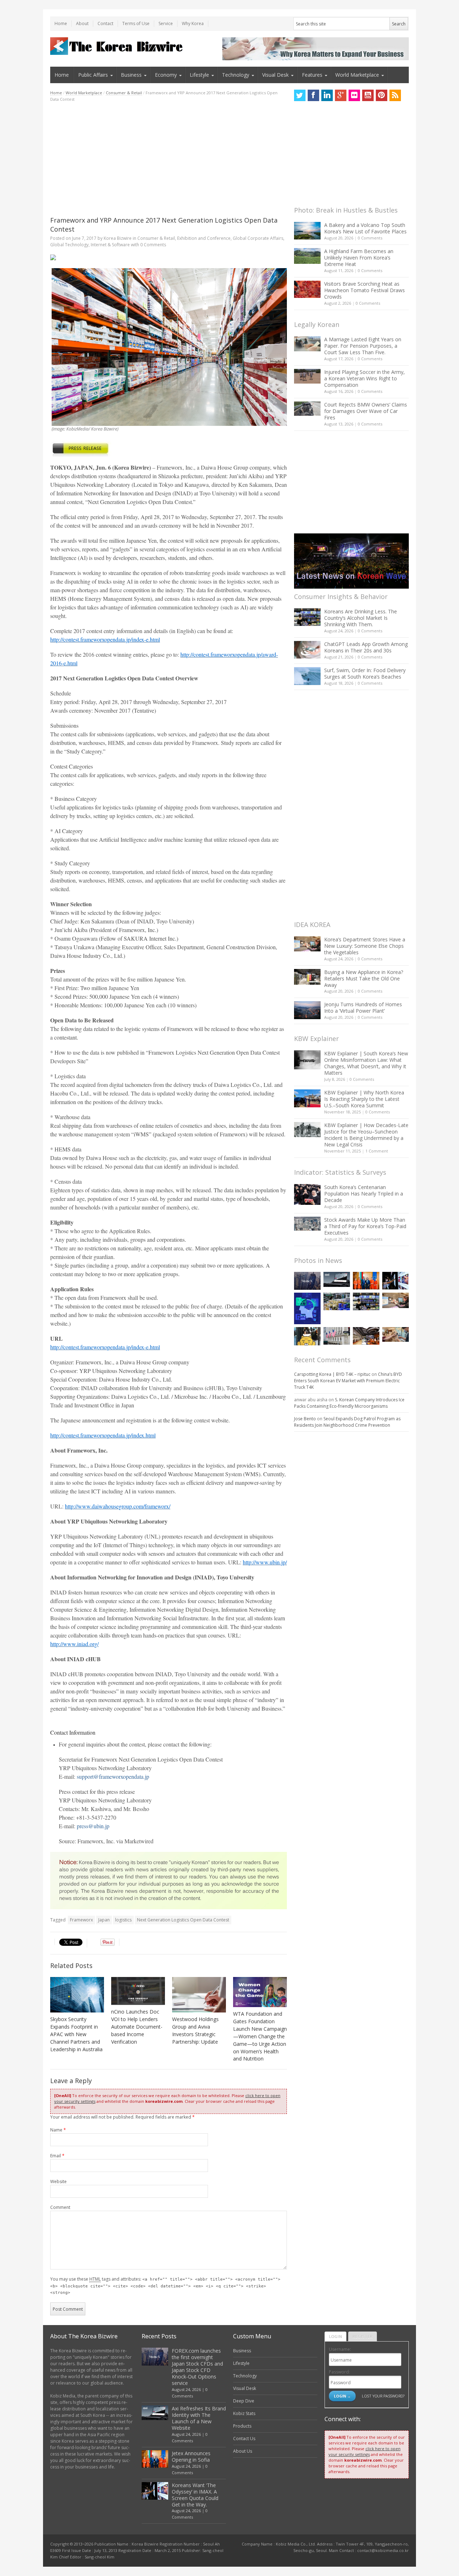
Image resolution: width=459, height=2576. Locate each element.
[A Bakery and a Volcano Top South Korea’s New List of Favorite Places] (307, 231)
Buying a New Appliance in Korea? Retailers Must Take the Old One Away (364, 978)
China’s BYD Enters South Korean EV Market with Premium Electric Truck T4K (348, 1381)
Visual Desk (275, 75)
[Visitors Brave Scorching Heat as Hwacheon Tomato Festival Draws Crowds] (307, 289)
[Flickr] (354, 95)
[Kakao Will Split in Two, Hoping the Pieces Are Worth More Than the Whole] (307, 1336)
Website (58, 2181)
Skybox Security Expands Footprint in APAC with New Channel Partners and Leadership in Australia (76, 2034)
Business (131, 75)
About (82, 23)
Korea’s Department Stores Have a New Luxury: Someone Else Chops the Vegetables (365, 946)
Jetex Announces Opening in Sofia (191, 2456)
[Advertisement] (169, 159)
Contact (105, 23)
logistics (123, 1920)
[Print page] (169, 257)
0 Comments (370, 238)
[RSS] (395, 95)
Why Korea (193, 23)
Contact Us (244, 2439)
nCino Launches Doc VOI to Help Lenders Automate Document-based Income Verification (137, 2027)
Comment (60, 2207)
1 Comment (377, 1151)
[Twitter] (300, 95)
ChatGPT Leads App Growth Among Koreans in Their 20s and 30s (366, 647)
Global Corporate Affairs (258, 238)
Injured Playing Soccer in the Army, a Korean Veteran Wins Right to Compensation (365, 378)
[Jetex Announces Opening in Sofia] (366, 1281)
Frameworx (81, 1920)
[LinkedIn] (327, 95)
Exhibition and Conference (204, 238)
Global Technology (69, 245)
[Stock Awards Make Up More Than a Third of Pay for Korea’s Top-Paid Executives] (307, 1224)
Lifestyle (199, 75)
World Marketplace (357, 75)
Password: (339, 2372)
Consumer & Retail (124, 93)
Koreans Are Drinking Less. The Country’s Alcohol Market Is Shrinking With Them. (361, 618)
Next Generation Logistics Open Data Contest (183, 1920)
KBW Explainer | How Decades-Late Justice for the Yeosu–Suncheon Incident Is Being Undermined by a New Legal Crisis (366, 1135)
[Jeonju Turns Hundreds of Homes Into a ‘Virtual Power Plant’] (307, 1010)
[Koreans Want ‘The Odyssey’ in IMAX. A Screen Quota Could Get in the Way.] (396, 1281)
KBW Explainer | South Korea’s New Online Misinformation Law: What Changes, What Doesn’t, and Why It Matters (366, 1063)
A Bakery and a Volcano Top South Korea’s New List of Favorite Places (365, 228)
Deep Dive (244, 2401)
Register (363, 2336)
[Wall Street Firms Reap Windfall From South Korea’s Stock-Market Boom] (337, 1336)
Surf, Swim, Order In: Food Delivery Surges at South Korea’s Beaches (365, 673)
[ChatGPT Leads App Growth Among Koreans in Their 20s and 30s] (307, 650)
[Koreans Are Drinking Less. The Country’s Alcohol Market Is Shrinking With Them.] (307, 617)
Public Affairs (93, 75)
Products (242, 2426)
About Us (243, 2451)
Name (58, 2130)
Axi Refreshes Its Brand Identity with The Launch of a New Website (199, 2418)
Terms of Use (136, 23)
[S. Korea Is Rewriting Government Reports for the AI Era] (307, 1308)
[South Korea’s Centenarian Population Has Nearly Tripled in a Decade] (307, 1194)
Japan (104, 1920)
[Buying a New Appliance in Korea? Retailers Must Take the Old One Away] (307, 977)
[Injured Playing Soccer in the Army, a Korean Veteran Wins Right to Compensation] (307, 376)
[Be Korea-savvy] (117, 46)
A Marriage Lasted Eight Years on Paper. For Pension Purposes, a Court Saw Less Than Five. (363, 346)
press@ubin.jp (93, 1826)
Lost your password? (383, 2396)
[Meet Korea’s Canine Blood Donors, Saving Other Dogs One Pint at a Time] (396, 1334)
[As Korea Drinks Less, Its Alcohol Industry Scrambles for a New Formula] (337, 1301)
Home (61, 23)
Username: (340, 2349)
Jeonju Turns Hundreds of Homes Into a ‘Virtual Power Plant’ (363, 1007)
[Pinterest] (382, 95)
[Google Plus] (341, 95)
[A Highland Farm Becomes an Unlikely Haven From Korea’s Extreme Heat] (307, 256)
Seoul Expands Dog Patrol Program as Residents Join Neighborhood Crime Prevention (347, 1422)
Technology (236, 75)
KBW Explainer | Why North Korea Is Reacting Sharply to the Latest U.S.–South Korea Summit (364, 1099)
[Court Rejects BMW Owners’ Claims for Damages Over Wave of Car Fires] (307, 409)
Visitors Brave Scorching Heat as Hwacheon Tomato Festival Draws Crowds (365, 290)
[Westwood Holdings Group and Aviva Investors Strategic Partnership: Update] (199, 1995)
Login (335, 2336)
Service (166, 23)
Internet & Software (110, 245)
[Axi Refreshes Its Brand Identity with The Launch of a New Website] (337, 1279)
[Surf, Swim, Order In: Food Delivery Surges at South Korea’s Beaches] (307, 676)
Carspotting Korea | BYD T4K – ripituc (332, 1374)
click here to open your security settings (365, 2451)
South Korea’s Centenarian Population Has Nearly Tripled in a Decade (364, 1194)
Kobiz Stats (244, 2413)
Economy (166, 75)
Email (57, 2156)
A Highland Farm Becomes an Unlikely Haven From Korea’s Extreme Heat (359, 258)
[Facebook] (313, 95)
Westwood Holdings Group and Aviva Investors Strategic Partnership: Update (195, 2030)
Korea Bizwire (118, 238)
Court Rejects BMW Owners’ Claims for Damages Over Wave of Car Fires (366, 411)
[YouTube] (368, 95)
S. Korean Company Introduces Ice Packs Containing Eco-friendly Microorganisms (349, 1403)
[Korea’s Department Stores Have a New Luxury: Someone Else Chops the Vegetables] (307, 944)
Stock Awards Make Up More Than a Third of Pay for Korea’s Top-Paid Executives (365, 1226)
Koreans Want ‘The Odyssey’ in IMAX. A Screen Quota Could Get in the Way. (195, 2495)
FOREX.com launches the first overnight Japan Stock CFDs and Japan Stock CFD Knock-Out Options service (197, 2367)
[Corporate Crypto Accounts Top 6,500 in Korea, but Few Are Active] (366, 1336)
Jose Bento (305, 1419)
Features (312, 75)
